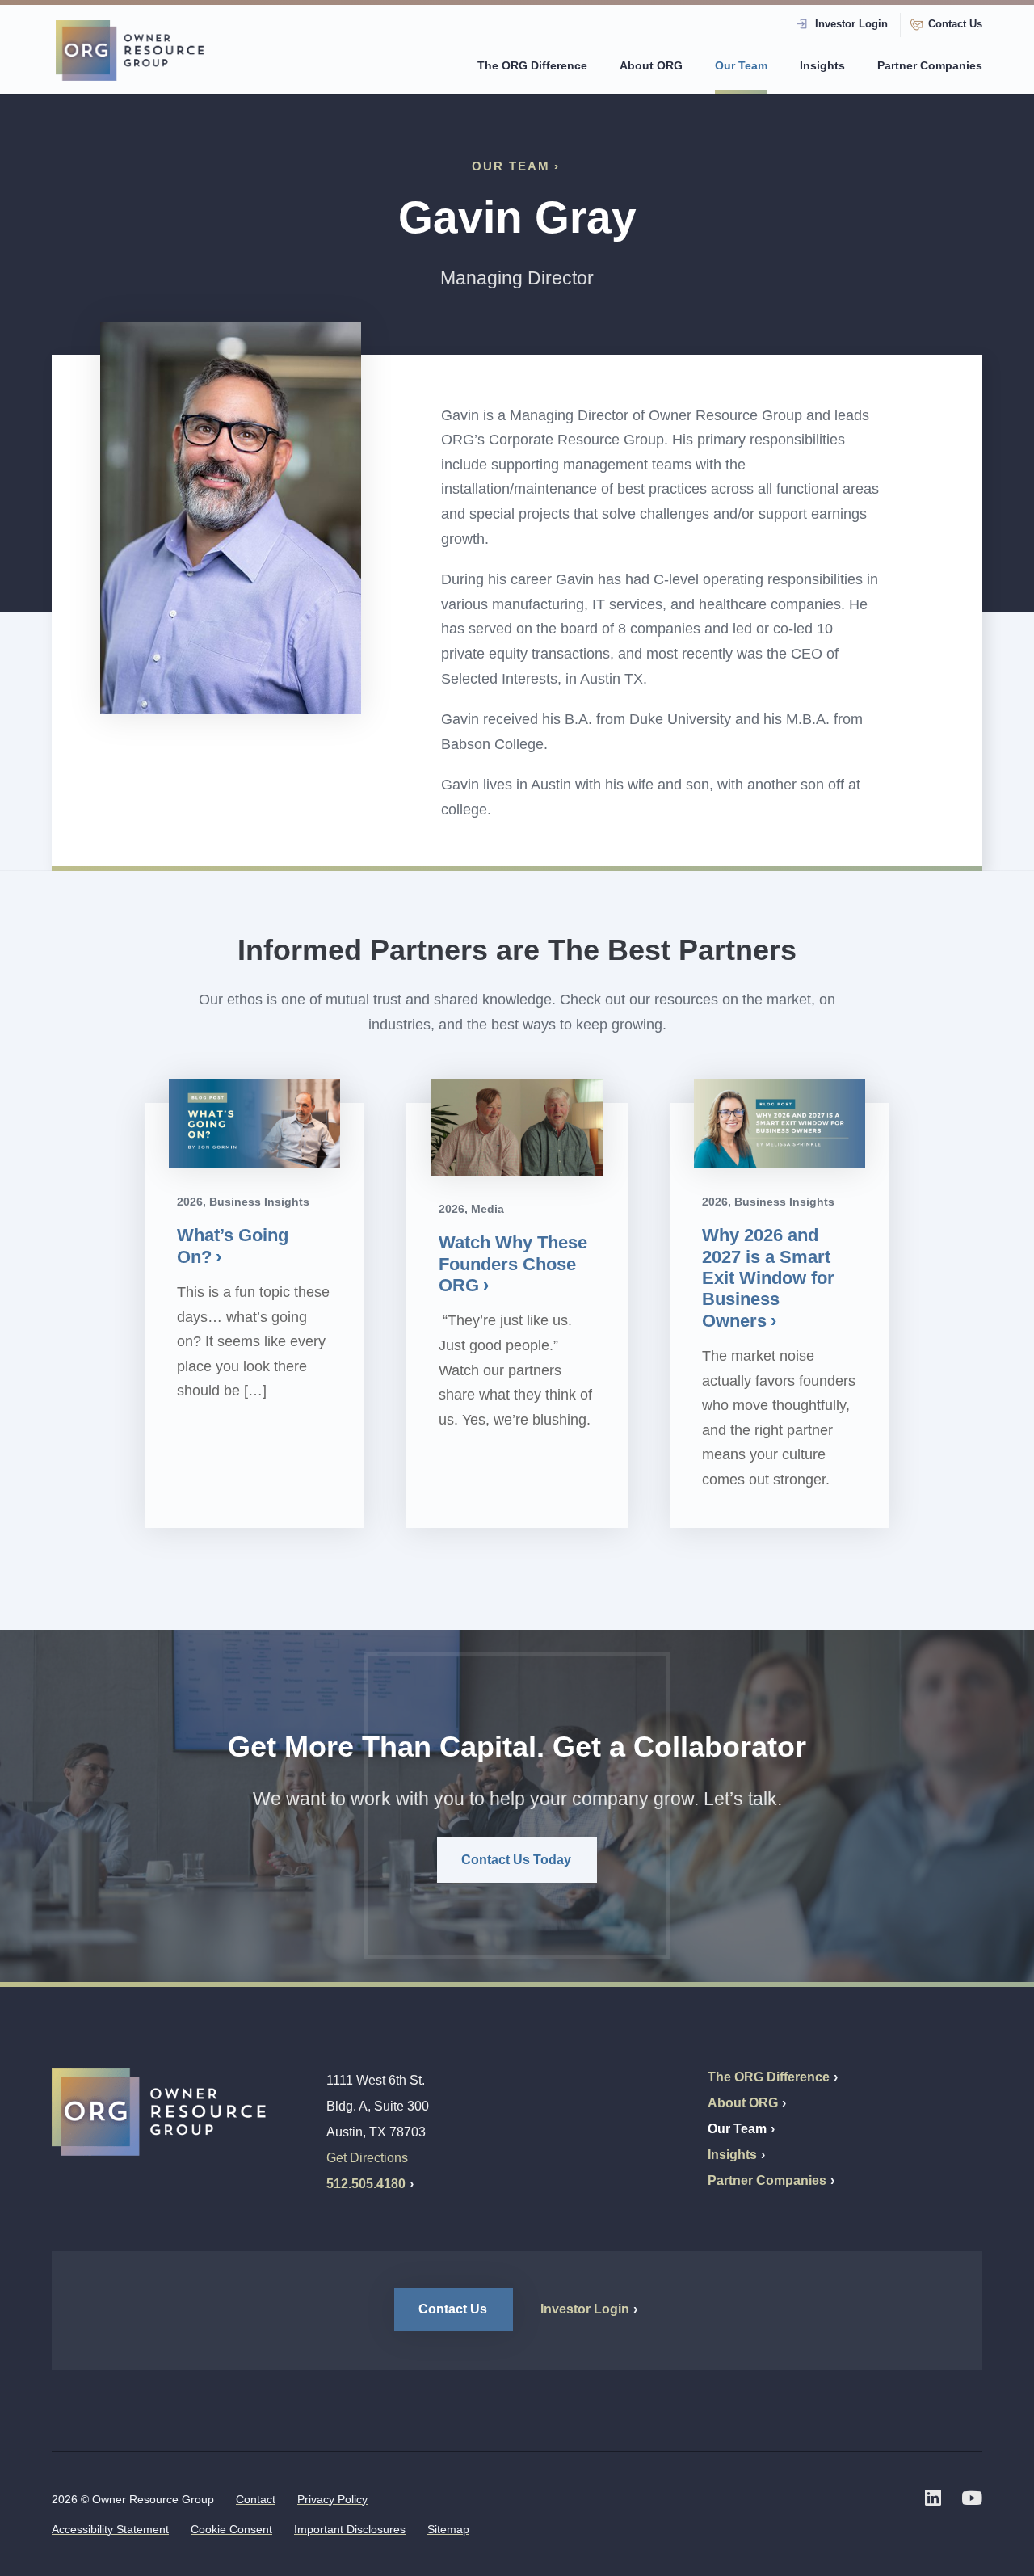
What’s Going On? (233, 1246)
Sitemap (448, 2529)
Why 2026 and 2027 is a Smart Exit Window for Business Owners (768, 1278)
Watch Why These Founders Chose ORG (513, 1264)
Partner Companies (930, 65)
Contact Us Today (516, 1860)
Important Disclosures (350, 2529)
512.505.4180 (366, 2184)
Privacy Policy (332, 2499)
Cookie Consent (231, 2529)
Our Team (741, 65)
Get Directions (367, 2158)
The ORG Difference (532, 65)
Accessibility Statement (110, 2529)
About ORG (651, 65)
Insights (822, 65)
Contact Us (955, 24)
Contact (256, 2499)
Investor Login (851, 24)
